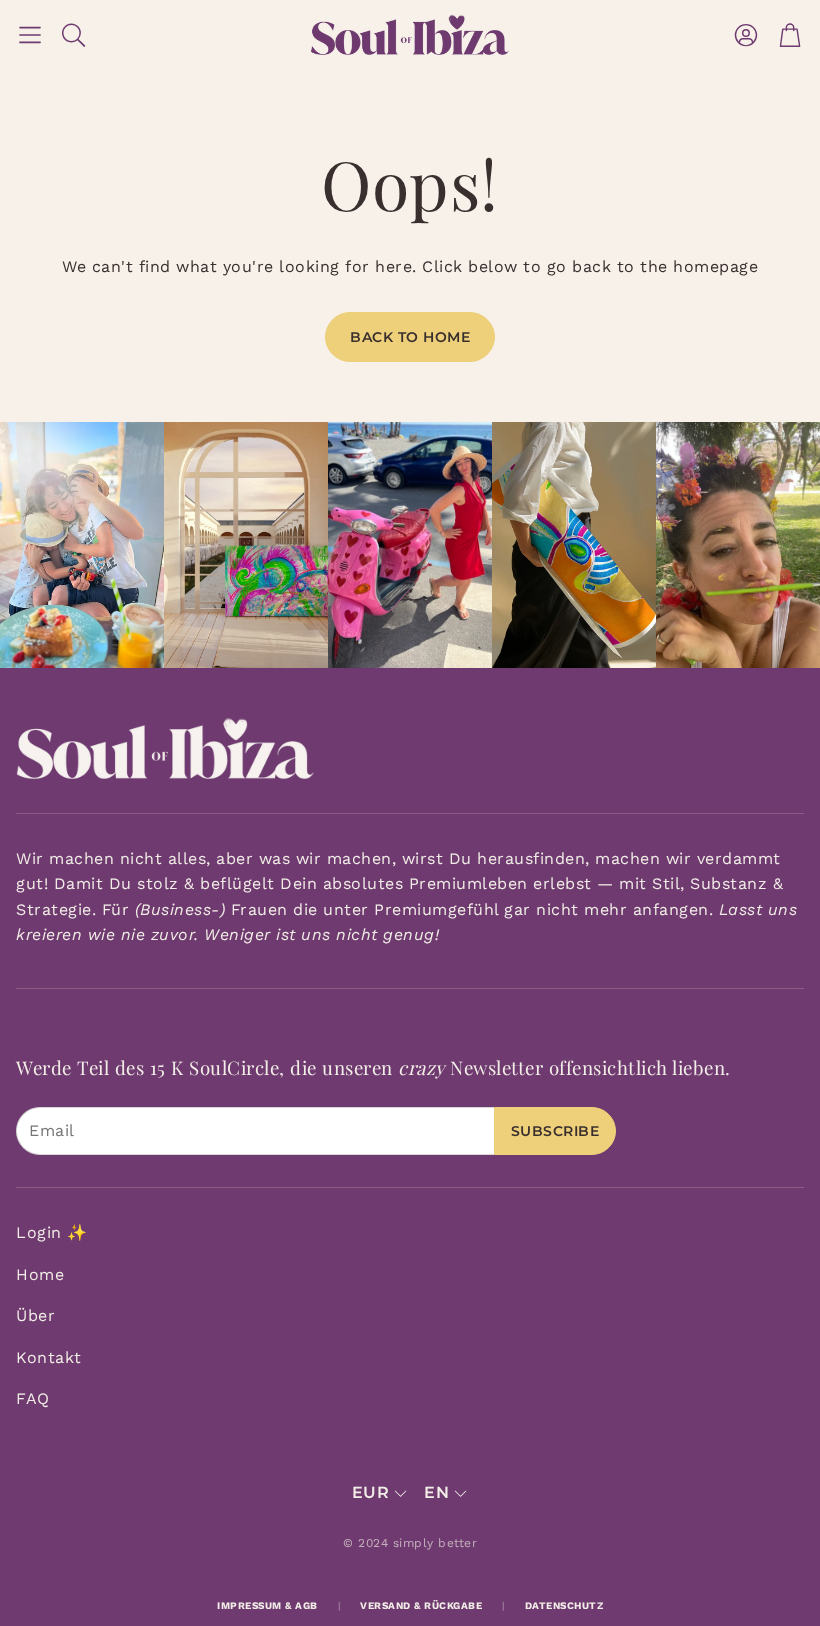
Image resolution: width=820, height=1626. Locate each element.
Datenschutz (564, 1605)
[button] (30, 35)
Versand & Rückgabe (421, 1605)
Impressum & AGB (267, 1605)
